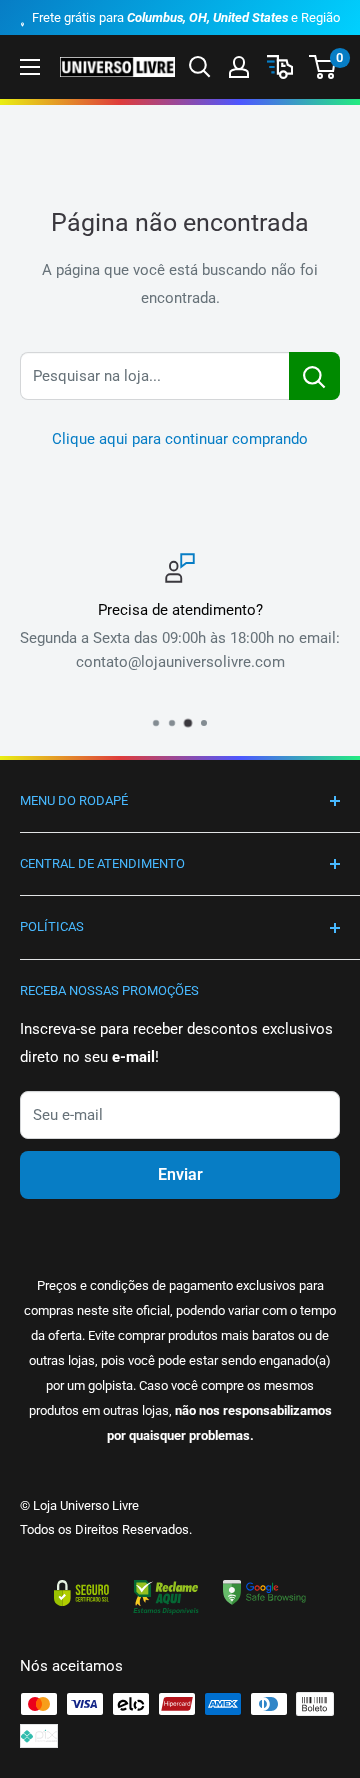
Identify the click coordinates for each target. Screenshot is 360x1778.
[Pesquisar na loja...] (314, 376)
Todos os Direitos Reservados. (106, 1529)
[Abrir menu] (30, 67)
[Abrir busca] (200, 67)
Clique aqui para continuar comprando (180, 439)
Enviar (180, 1174)
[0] (323, 67)
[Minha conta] (239, 67)
